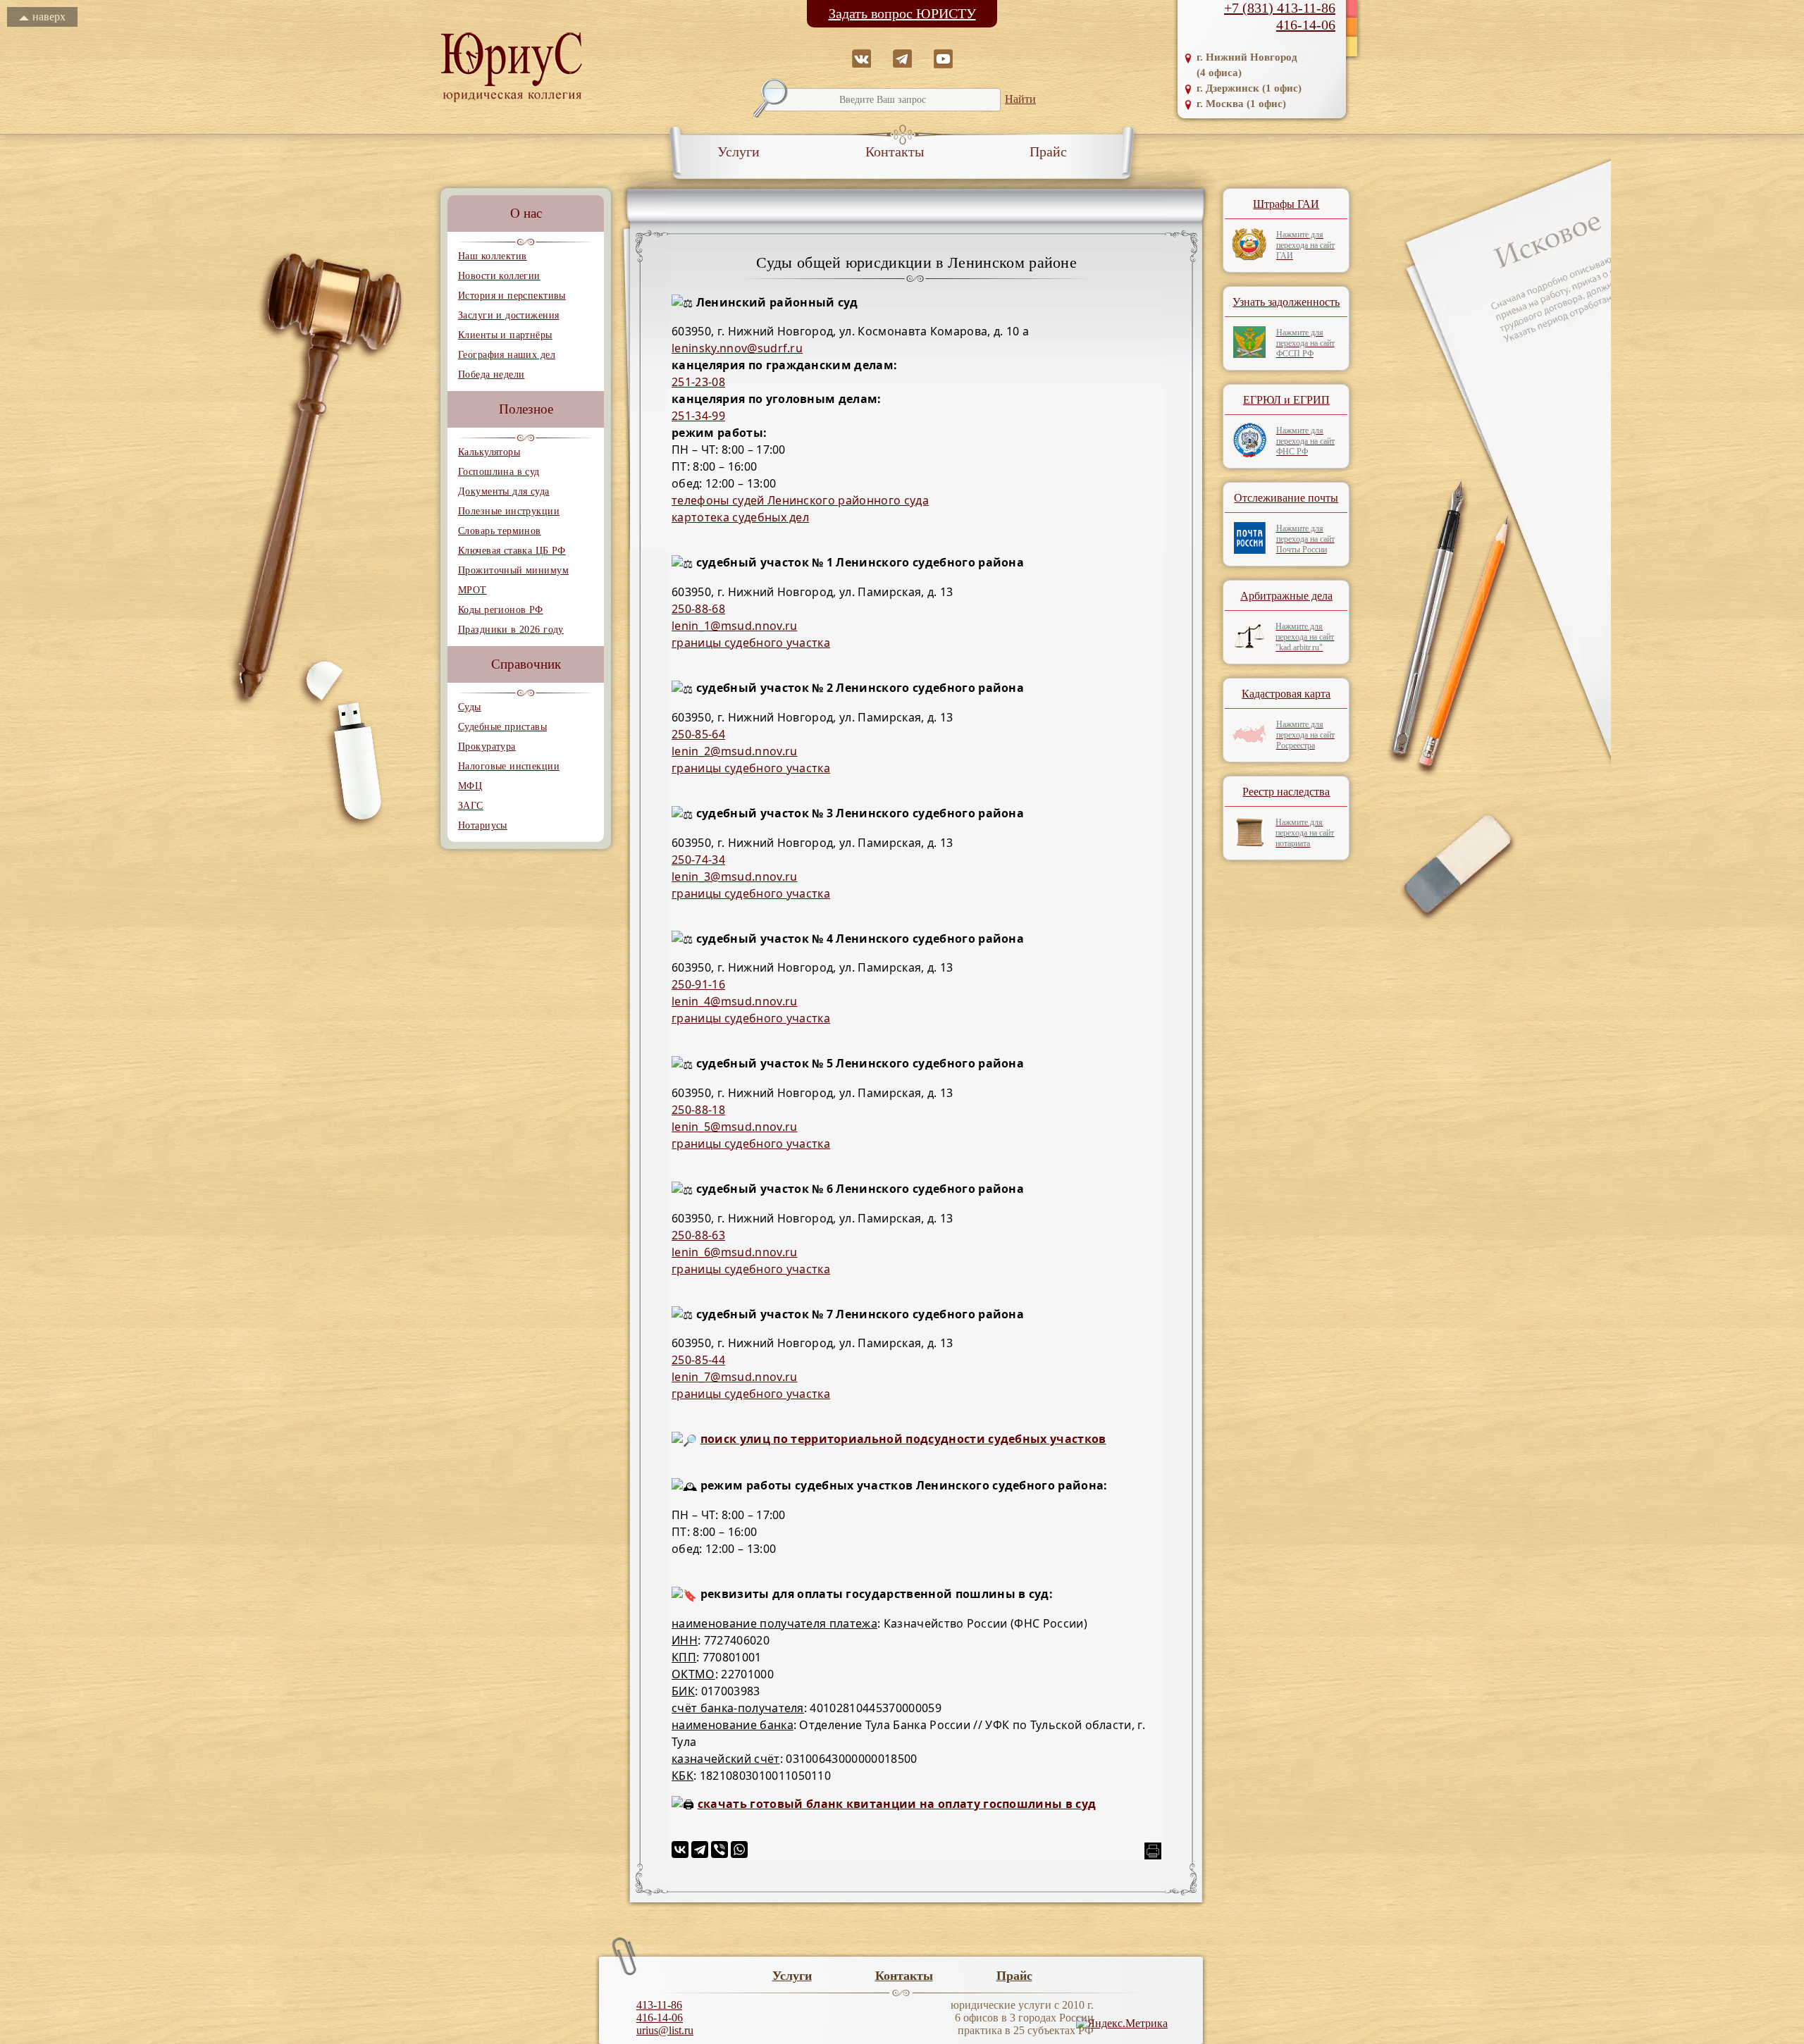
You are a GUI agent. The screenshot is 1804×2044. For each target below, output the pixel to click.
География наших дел (507, 355)
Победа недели (491, 374)
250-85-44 (698, 1360)
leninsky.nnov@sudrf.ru (737, 348)
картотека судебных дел (740, 517)
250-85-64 (698, 734)
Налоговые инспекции (509, 766)
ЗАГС (471, 806)
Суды (470, 707)
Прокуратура (487, 747)
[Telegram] (700, 1850)
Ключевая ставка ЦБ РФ (512, 551)
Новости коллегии (499, 276)
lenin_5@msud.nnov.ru (734, 1127)
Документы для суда (504, 491)
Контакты (895, 151)
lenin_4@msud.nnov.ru (734, 1001)
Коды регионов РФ (501, 610)
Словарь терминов (500, 531)
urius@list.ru (665, 2030)
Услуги (739, 151)
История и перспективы (512, 296)
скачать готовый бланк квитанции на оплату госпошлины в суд (897, 1804)
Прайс (1048, 151)
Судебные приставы (502, 727)
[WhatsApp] (739, 1850)
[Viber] (719, 1850)
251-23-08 (698, 382)
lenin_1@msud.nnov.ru (734, 626)
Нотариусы (483, 825)
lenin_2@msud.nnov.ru (734, 751)
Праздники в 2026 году (511, 630)
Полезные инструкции (509, 511)
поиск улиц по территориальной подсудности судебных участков (903, 1439)
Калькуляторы (489, 452)
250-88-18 (698, 1110)
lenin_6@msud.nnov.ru (734, 1252)
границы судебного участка (751, 643)
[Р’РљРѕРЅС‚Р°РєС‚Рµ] (680, 1850)
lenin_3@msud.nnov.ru (734, 877)
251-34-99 (698, 416)
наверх (49, 17)
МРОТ (472, 590)
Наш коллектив (492, 256)
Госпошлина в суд (499, 472)
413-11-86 (659, 2005)
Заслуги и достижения (508, 315)
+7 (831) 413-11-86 (1280, 8)
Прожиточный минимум (513, 570)
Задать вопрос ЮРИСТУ (902, 13)
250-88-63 (698, 1235)
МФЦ (470, 786)
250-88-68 (698, 609)
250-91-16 (698, 984)
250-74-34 (698, 860)
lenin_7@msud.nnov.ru (734, 1377)
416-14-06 (1306, 25)
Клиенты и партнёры (505, 335)
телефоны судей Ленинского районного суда (800, 500)
